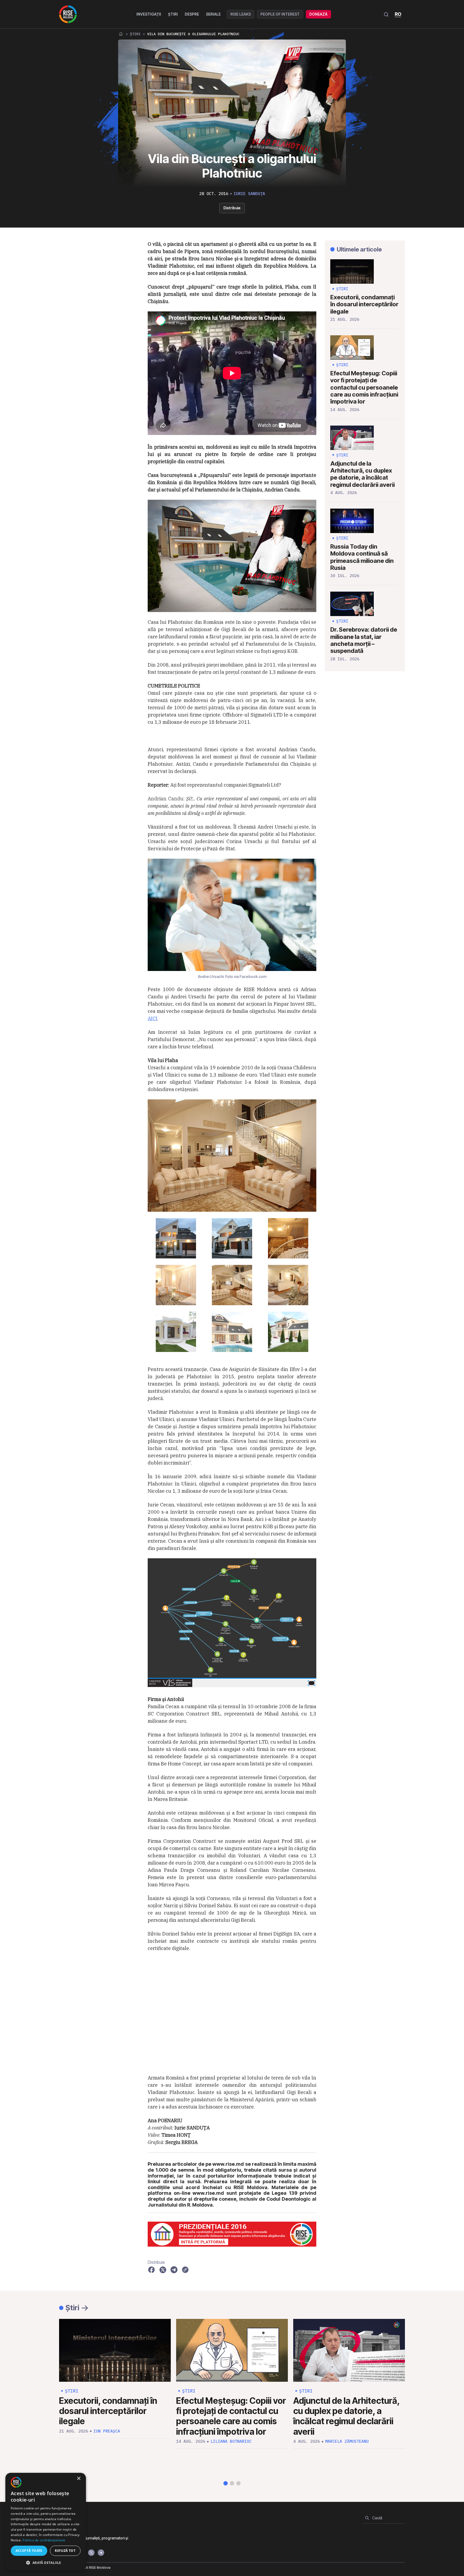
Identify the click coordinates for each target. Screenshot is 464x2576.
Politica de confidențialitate (44, 2540)
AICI (153, 1018)
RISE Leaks (241, 14)
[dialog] (46, 2522)
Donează (318, 14)
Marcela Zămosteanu (347, 2441)
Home (121, 34)
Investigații (149, 14)
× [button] (79, 2479)
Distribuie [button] (232, 208)
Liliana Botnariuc (231, 2441)
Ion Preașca (107, 2431)
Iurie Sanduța (249, 194)
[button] (226, 2483)
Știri (173, 14)
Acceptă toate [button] (29, 2551)
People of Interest (280, 14)
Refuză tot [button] (65, 2551)
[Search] (367, 2518)
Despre (192, 14)
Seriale (213, 14)
